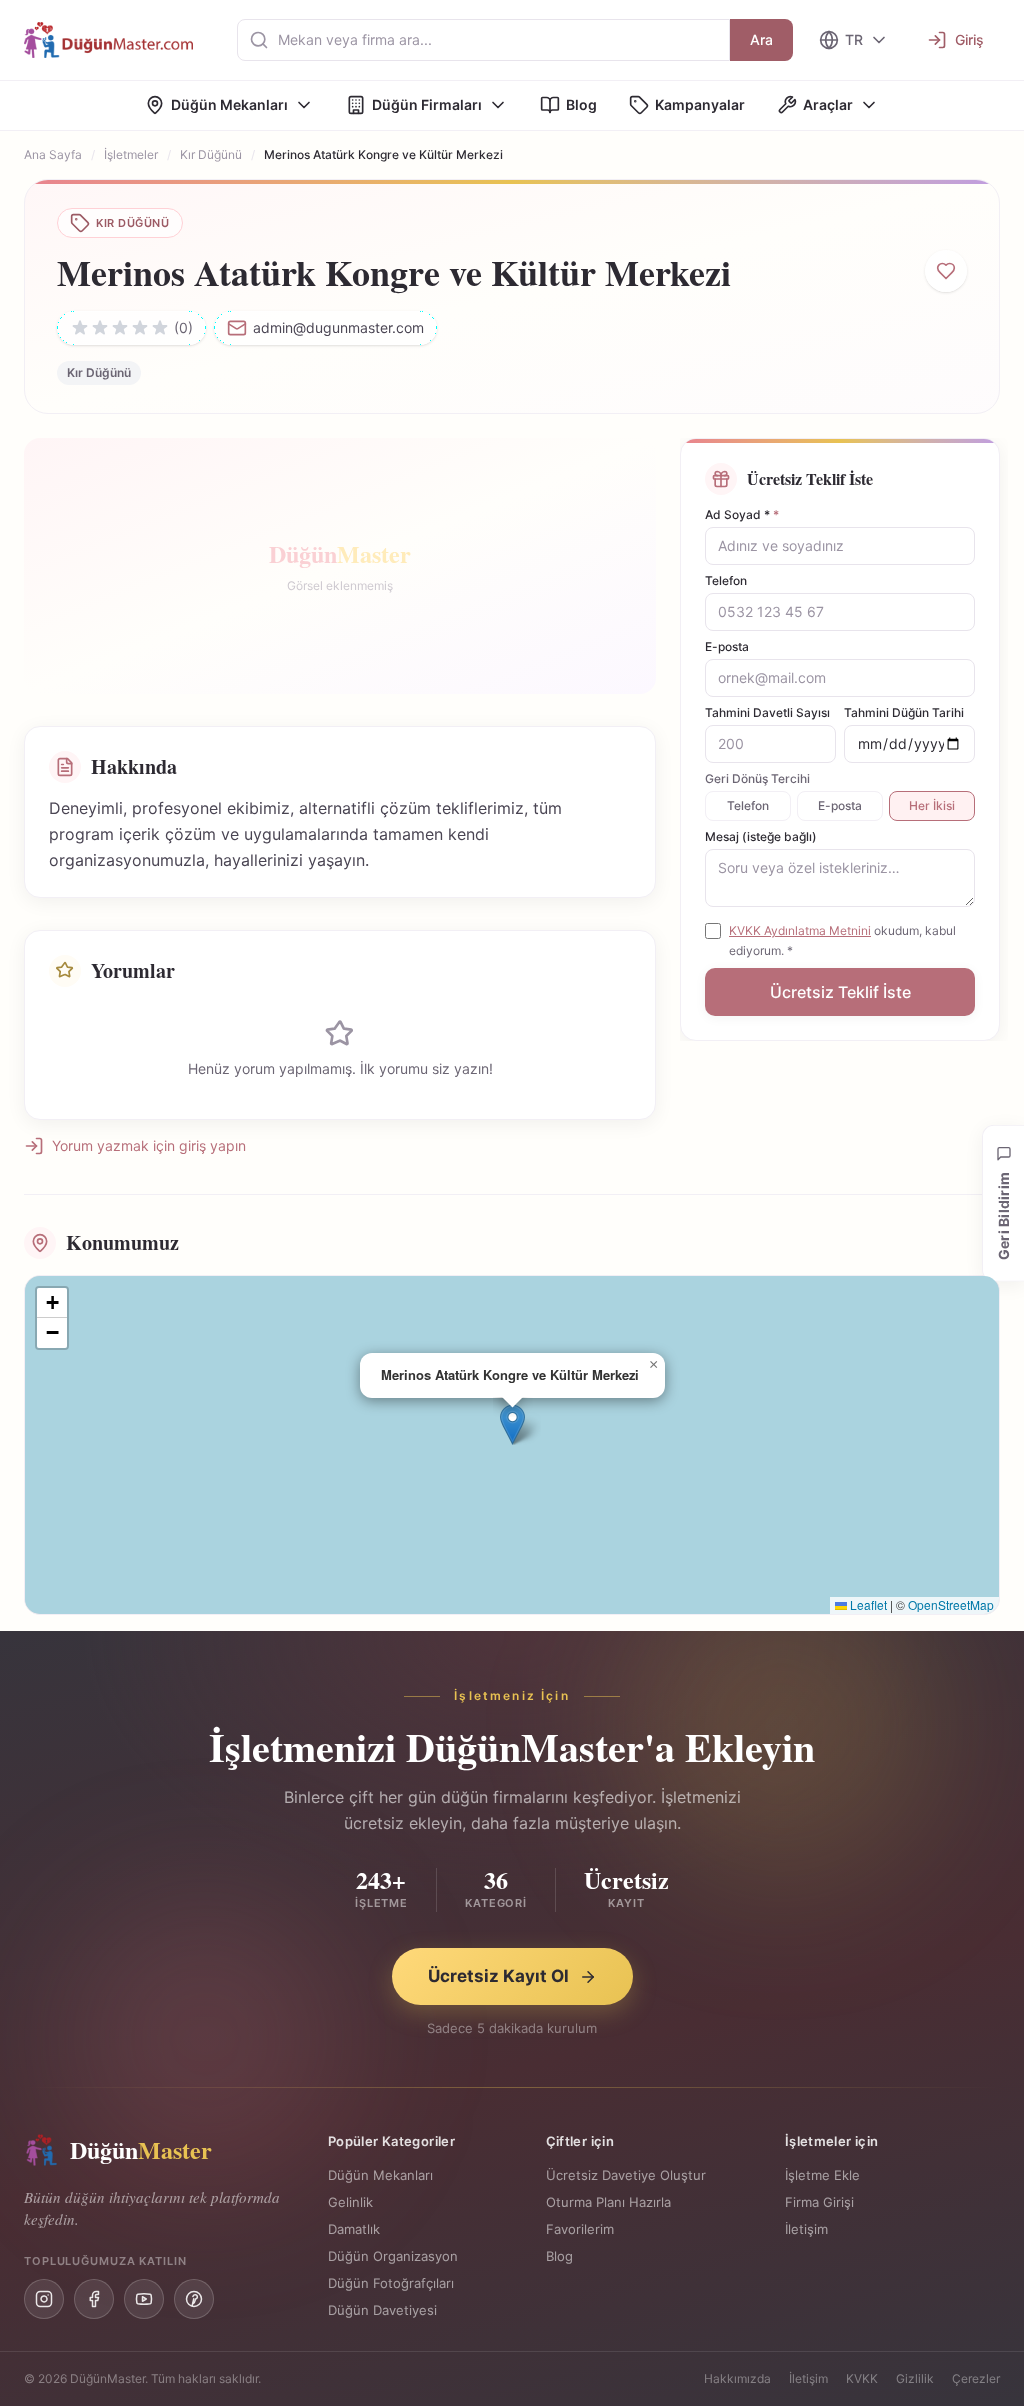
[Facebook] (94, 2299)
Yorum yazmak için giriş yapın (149, 1145)
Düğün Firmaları (427, 104)
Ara (761, 39)
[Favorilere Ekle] (946, 271)
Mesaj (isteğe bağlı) (761, 836)
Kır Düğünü (211, 154)
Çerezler (976, 2378)
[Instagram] (44, 2299)
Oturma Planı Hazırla (608, 2202)
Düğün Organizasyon (393, 2256)
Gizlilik (915, 2378)
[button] (512, 1424)
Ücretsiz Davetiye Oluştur (626, 2175)
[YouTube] (144, 2299)
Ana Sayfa (53, 154)
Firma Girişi (819, 2202)
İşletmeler (131, 154)
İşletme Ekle (822, 2175)
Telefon (726, 580)
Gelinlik (350, 2202)
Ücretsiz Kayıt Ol (498, 1976)
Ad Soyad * (742, 514)
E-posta (727, 646)
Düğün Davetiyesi (382, 2310)
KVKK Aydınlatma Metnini (800, 930)
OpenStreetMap (951, 1604)
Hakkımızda (737, 2378)
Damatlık (354, 2229)
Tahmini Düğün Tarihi (904, 712)
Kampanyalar (700, 104)
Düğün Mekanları (229, 104)
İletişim (806, 2229)
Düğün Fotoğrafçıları (391, 2283)
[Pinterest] (194, 2299)
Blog (581, 104)
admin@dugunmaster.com (338, 327)
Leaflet (867, 1604)
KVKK (862, 2378)
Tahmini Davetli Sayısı (767, 712)
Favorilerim (580, 2229)
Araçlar (828, 104)
